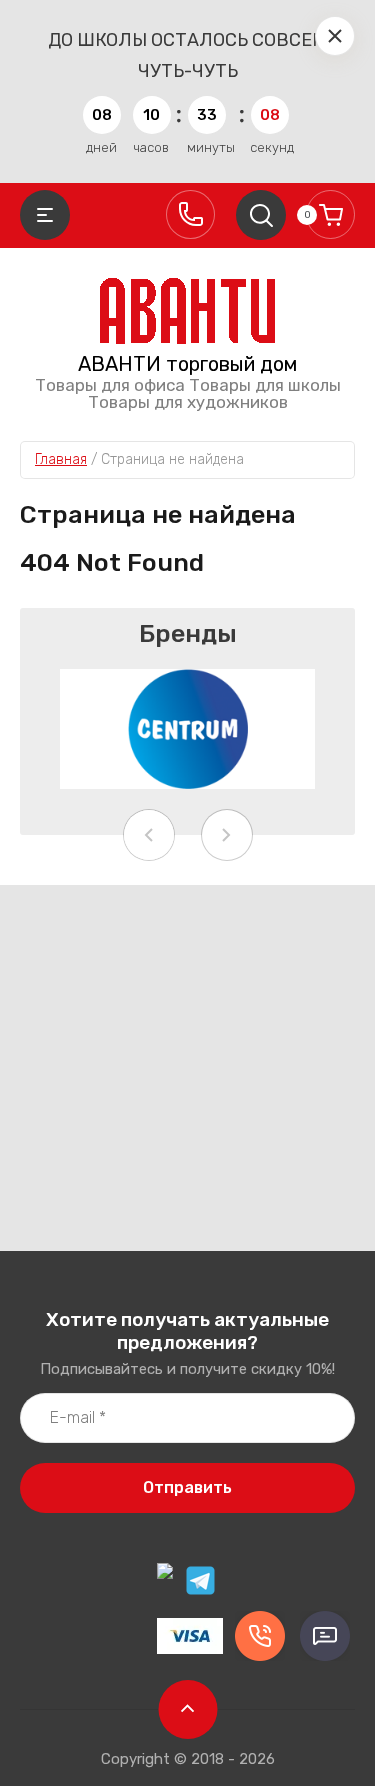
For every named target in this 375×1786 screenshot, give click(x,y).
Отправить (187, 1487)
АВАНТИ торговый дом (187, 364)
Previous (149, 835)
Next (227, 835)
